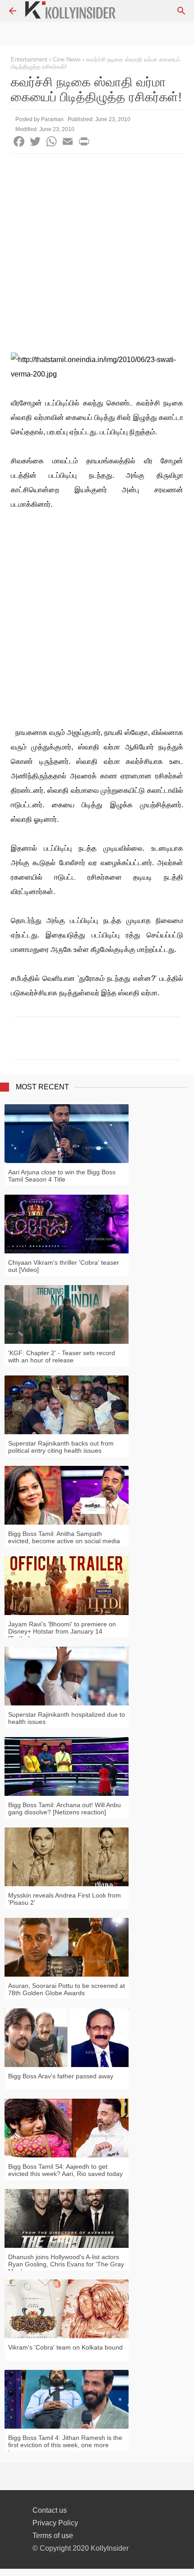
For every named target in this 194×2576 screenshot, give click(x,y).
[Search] (181, 11)
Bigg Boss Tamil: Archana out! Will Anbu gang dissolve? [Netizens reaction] (65, 1808)
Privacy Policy (55, 2523)
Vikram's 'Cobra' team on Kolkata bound (65, 2347)
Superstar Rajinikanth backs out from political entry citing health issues (61, 1447)
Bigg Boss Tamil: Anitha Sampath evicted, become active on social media (64, 1537)
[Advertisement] (97, 255)
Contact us (50, 2510)
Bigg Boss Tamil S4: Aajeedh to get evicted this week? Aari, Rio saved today (65, 2170)
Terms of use (53, 2536)
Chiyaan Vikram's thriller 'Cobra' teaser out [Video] (64, 1266)
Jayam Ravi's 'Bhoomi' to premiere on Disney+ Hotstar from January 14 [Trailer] (62, 1631)
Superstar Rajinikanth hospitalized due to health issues (67, 1718)
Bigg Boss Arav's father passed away (61, 2076)
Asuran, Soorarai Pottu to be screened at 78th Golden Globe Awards (67, 1989)
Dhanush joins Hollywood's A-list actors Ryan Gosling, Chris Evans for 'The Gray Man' (66, 2264)
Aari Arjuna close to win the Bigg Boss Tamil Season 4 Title (62, 1176)
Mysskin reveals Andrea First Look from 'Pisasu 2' (65, 1899)
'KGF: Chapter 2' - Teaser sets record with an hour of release (62, 1356)
